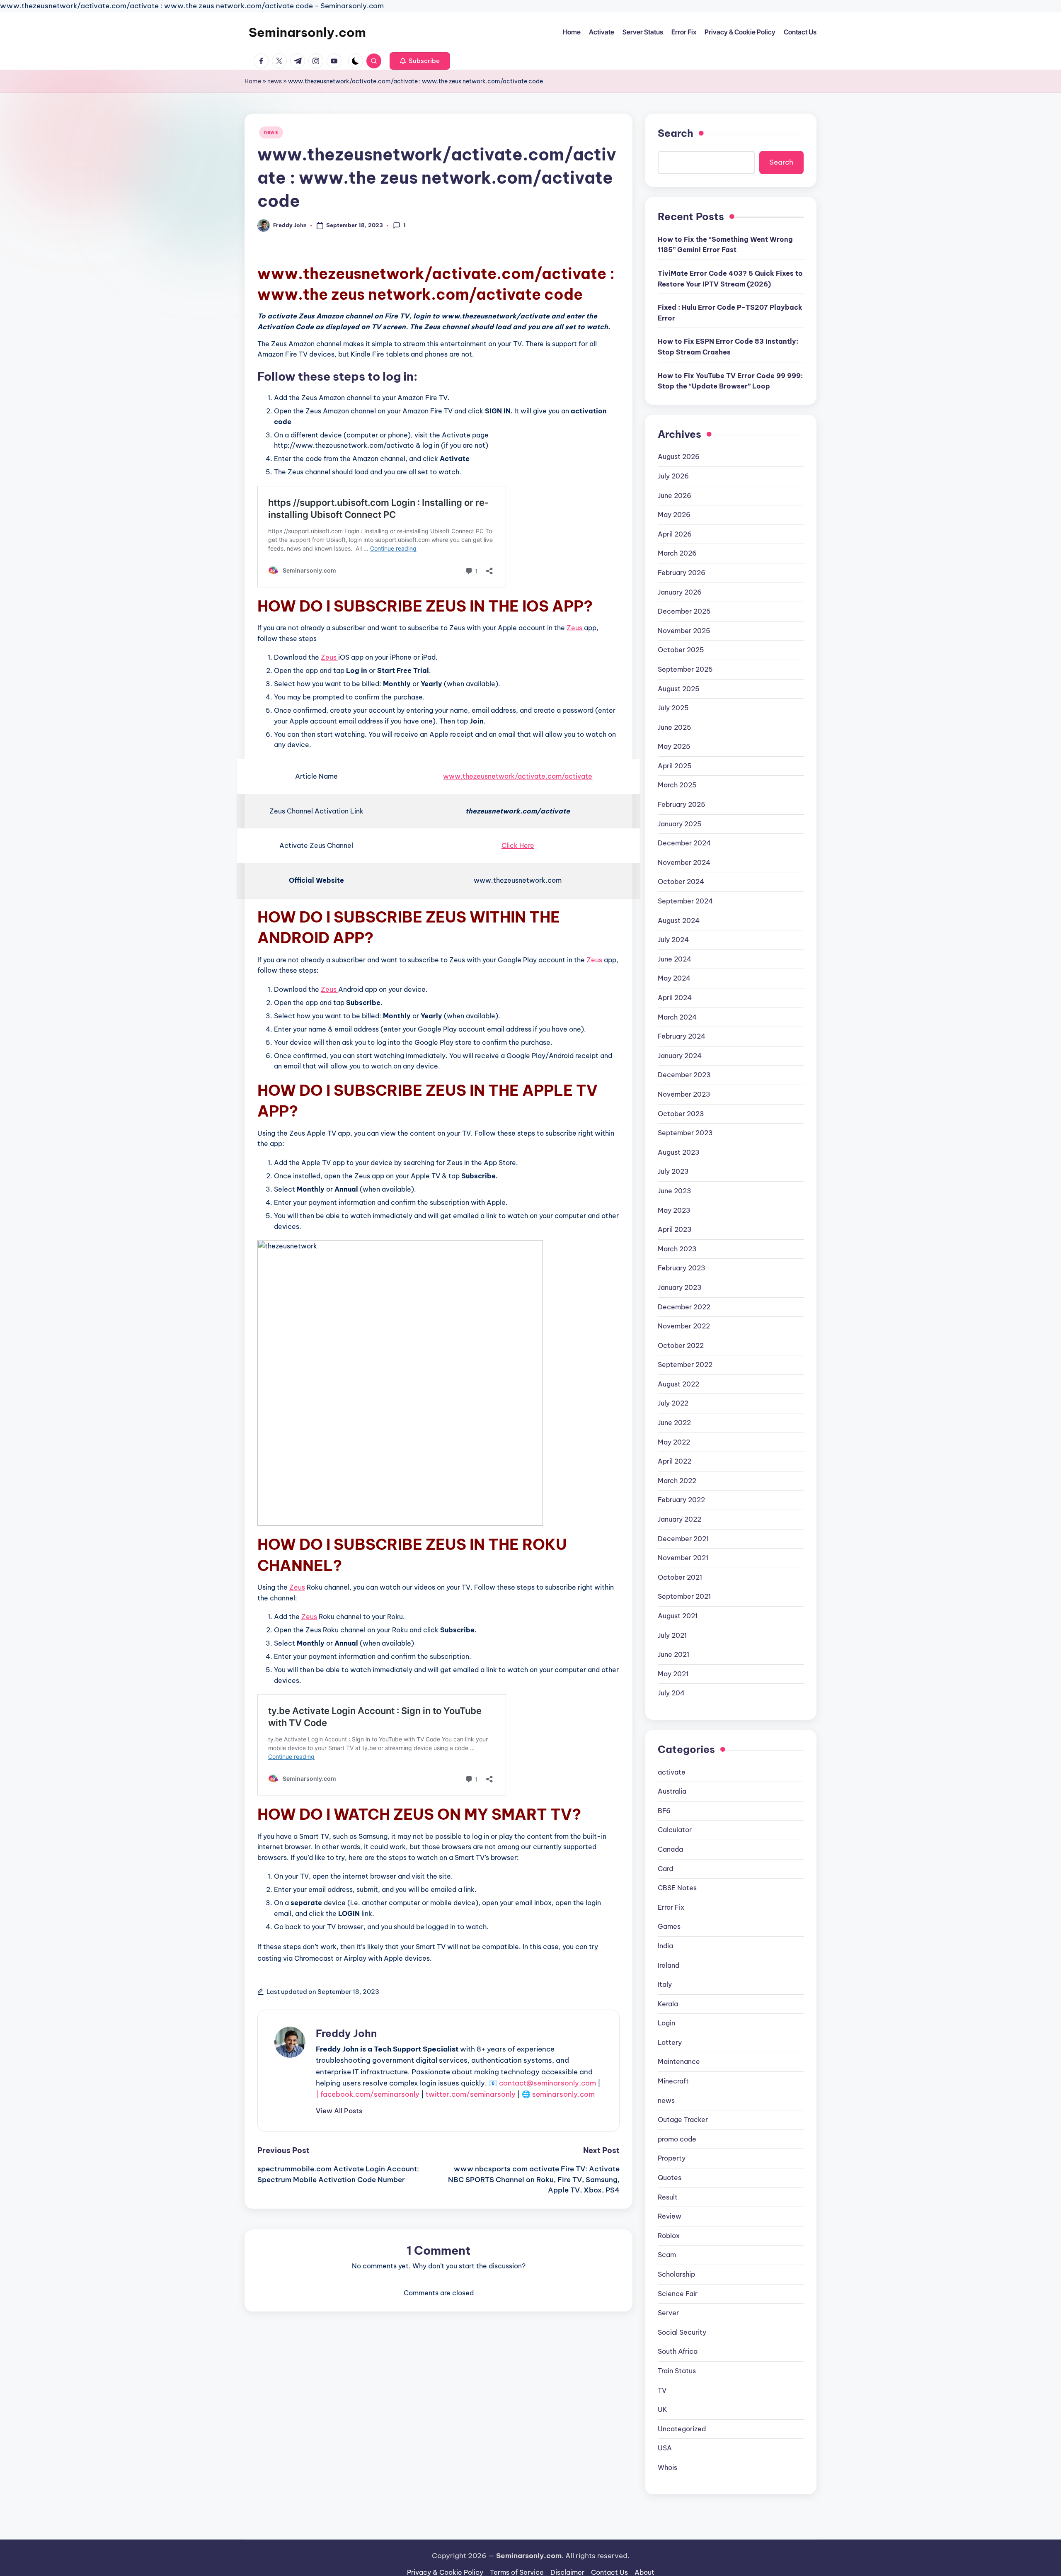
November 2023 (684, 1094)
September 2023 (685, 1133)
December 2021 (683, 1539)
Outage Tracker (683, 2120)
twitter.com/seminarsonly (471, 2094)
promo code (677, 2139)
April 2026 (675, 534)
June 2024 (675, 959)
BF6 (664, 1811)
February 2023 (682, 1268)
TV (662, 2390)
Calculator (675, 1830)
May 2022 (674, 1442)
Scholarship (676, 2274)
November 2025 (684, 631)
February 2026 (682, 573)
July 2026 (673, 476)
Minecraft (673, 2081)
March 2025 (677, 785)
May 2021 (673, 1674)
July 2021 (672, 1635)
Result (668, 2197)
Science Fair (678, 2294)
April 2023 (675, 1229)
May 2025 (674, 746)
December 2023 (684, 1075)
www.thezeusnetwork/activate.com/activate (518, 776)
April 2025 (675, 766)
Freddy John (346, 2033)
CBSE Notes (677, 1888)
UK (663, 2409)
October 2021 (680, 1577)
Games (669, 1926)
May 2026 (674, 515)
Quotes (670, 2178)
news (275, 81)
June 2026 (675, 495)
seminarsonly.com (563, 2094)
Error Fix (671, 1907)
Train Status (677, 2371)
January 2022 (679, 1519)
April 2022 (675, 1461)
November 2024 (684, 862)
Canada (670, 1849)
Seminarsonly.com (307, 32)
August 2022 (678, 1384)
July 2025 (673, 708)
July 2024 (673, 940)
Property (672, 2158)
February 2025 (682, 804)
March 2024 (677, 1017)
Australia (672, 1791)
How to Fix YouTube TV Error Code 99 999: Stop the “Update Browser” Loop (730, 381)
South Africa (678, 2351)
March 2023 (677, 1249)
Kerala (668, 2004)
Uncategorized (682, 2429)
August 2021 (678, 1616)
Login (666, 2023)
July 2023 (673, 1171)
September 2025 (685, 669)
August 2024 (679, 920)
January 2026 (680, 592)
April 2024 (675, 998)
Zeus (575, 628)
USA (665, 2448)
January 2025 (680, 824)
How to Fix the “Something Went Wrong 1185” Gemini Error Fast (725, 245)
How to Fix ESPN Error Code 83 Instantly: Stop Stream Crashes (728, 347)
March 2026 (677, 553)
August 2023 (679, 1152)
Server (668, 2313)
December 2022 (684, 1307)
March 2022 (677, 1481)
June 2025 (675, 727)
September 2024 (685, 901)
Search (676, 133)
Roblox (669, 2236)
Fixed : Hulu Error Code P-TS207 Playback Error (730, 313)
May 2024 (674, 978)
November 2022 (684, 1326)
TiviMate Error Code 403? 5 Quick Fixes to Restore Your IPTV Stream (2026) (730, 279)
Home (253, 81)
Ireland (669, 1965)
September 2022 (685, 1364)
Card (665, 1869)
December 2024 (684, 843)
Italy (665, 1984)
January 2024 (680, 1056)
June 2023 (675, 1191)
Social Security (682, 2332)
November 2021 (683, 1558)
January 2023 (680, 1287)
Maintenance (679, 2061)
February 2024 (682, 1036)
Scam (667, 2255)
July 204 (671, 1693)
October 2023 (681, 1114)
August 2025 (679, 689)
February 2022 (681, 1500)
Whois (667, 2467)
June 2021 (673, 1654)
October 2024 (681, 881)
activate (672, 1772)
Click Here (518, 845)
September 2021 (684, 1596)
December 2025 (684, 611)
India (665, 1946)
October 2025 (681, 650)
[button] (420, 61)
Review (670, 2216)
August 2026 (679, 456)
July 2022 (673, 1403)
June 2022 (674, 1423)
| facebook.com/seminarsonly (368, 2094)
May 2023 (674, 1210)
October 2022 (681, 1345)
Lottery (670, 2042)
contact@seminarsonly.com (547, 2083)
